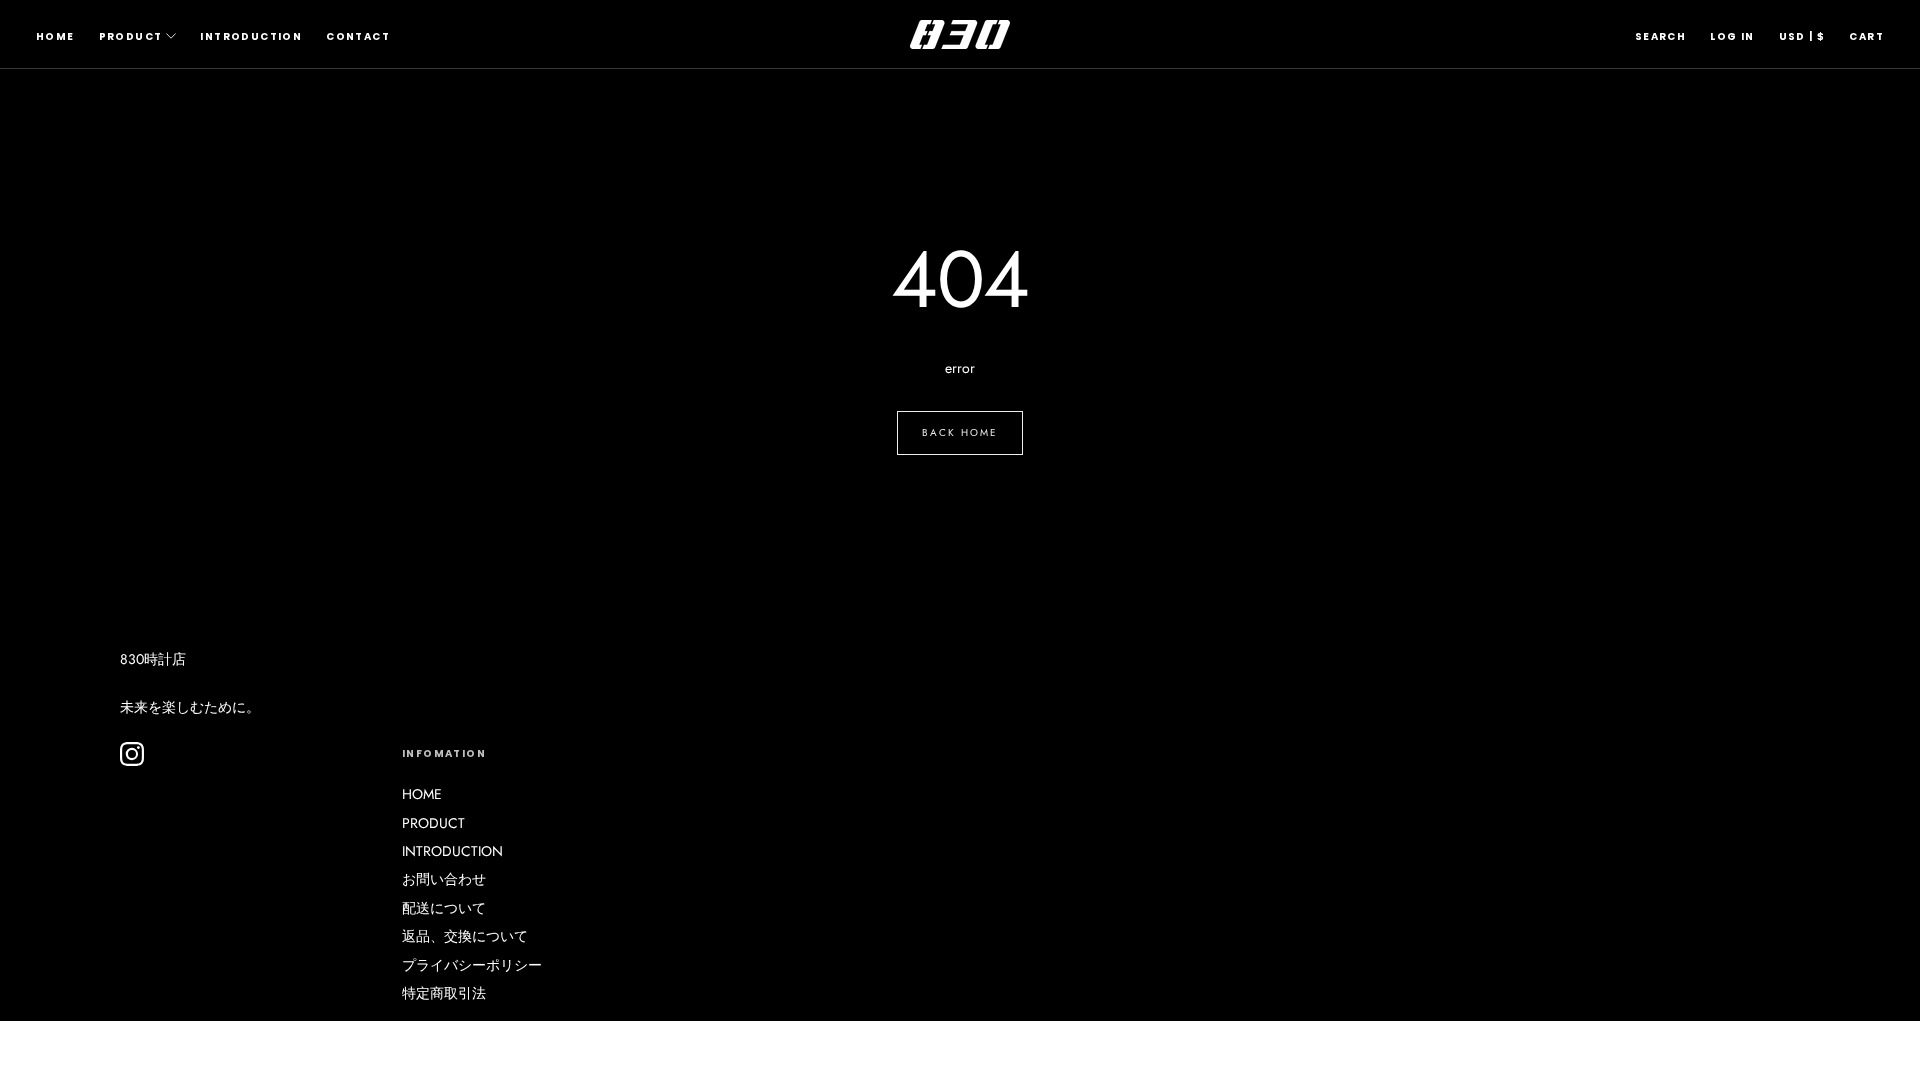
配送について (444, 908)
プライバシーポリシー (472, 965)
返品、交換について (465, 936)
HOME (55, 36)
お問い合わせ (444, 879)
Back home (960, 432)
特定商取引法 (444, 993)
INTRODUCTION (251, 36)
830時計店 (153, 659)
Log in (1732, 36)
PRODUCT (131, 36)
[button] (1660, 37)
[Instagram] (132, 754)
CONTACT (358, 36)
